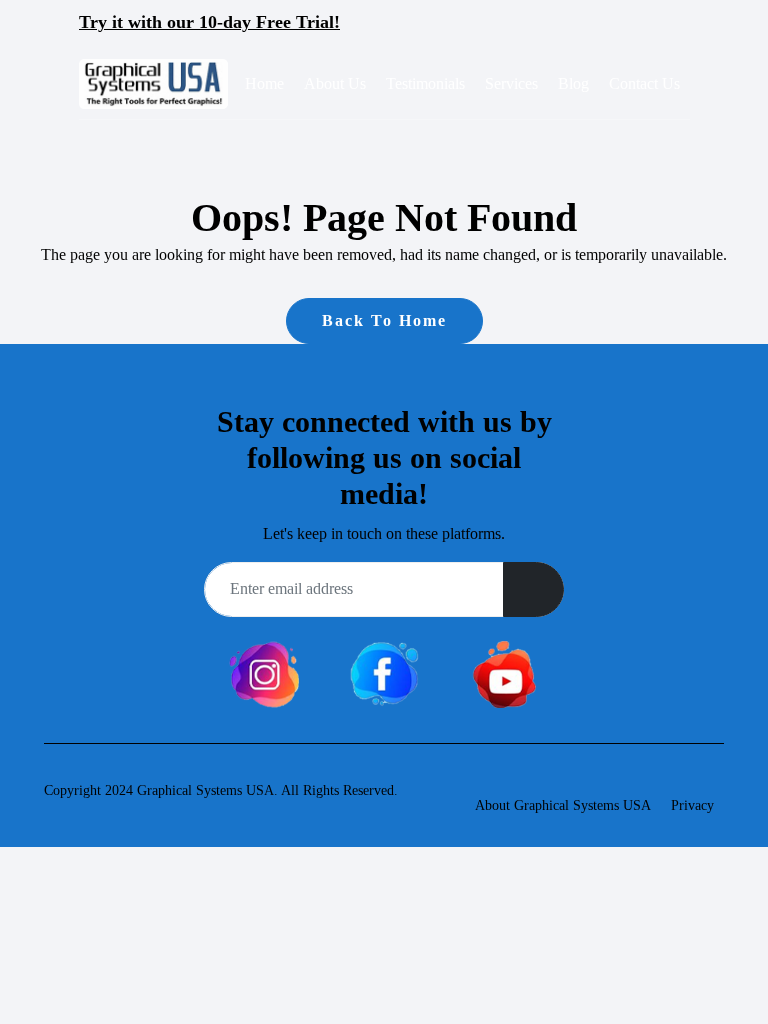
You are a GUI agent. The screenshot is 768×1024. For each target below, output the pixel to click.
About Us (335, 83)
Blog (573, 83)
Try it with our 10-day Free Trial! (209, 22)
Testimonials (425, 83)
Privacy (692, 805)
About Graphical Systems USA (563, 805)
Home (264, 83)
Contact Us (644, 83)
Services (511, 83)
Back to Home (384, 320)
